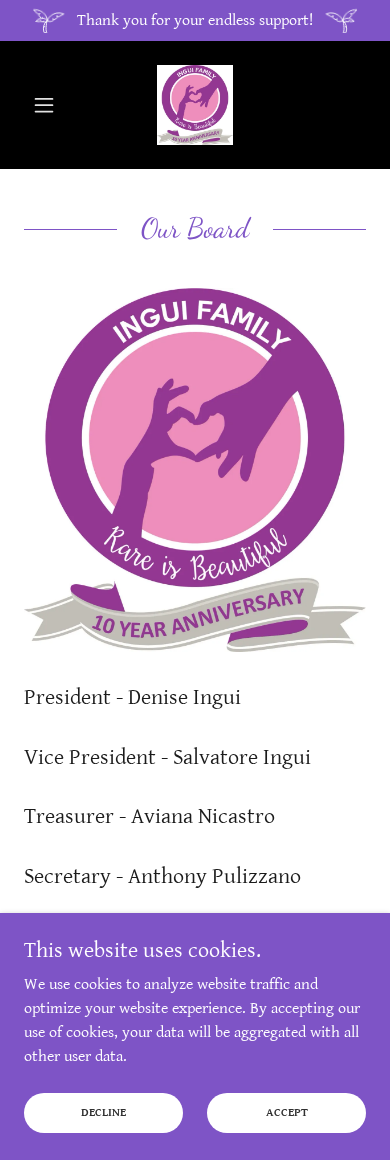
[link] (194, 105)
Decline (103, 1112)
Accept (287, 1112)
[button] (49, 105)
